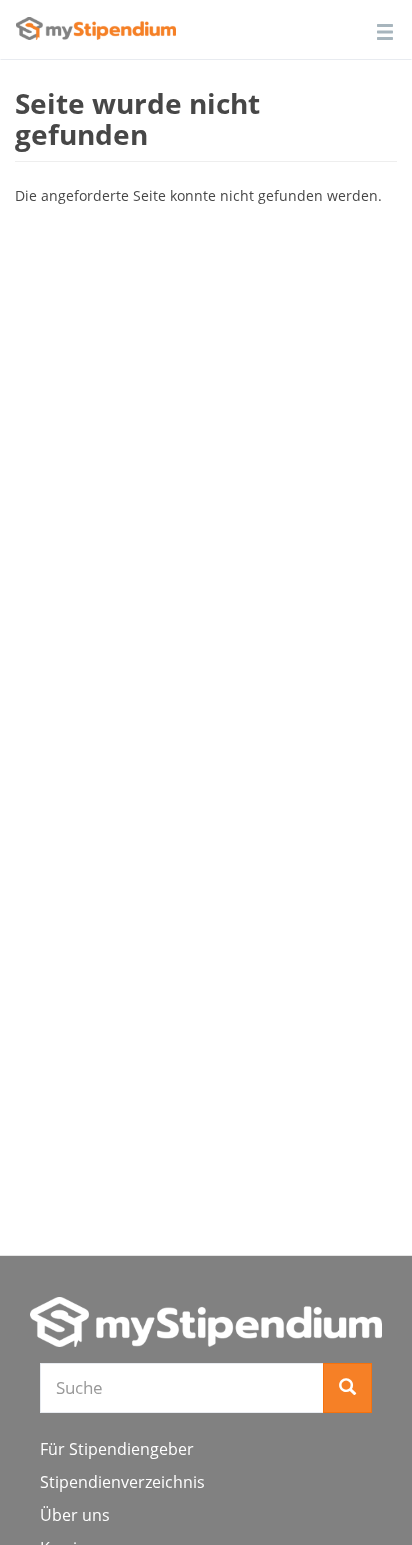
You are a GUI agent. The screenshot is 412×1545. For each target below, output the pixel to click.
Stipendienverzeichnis (122, 1482)
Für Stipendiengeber (117, 1449)
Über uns (75, 1515)
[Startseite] (206, 1322)
